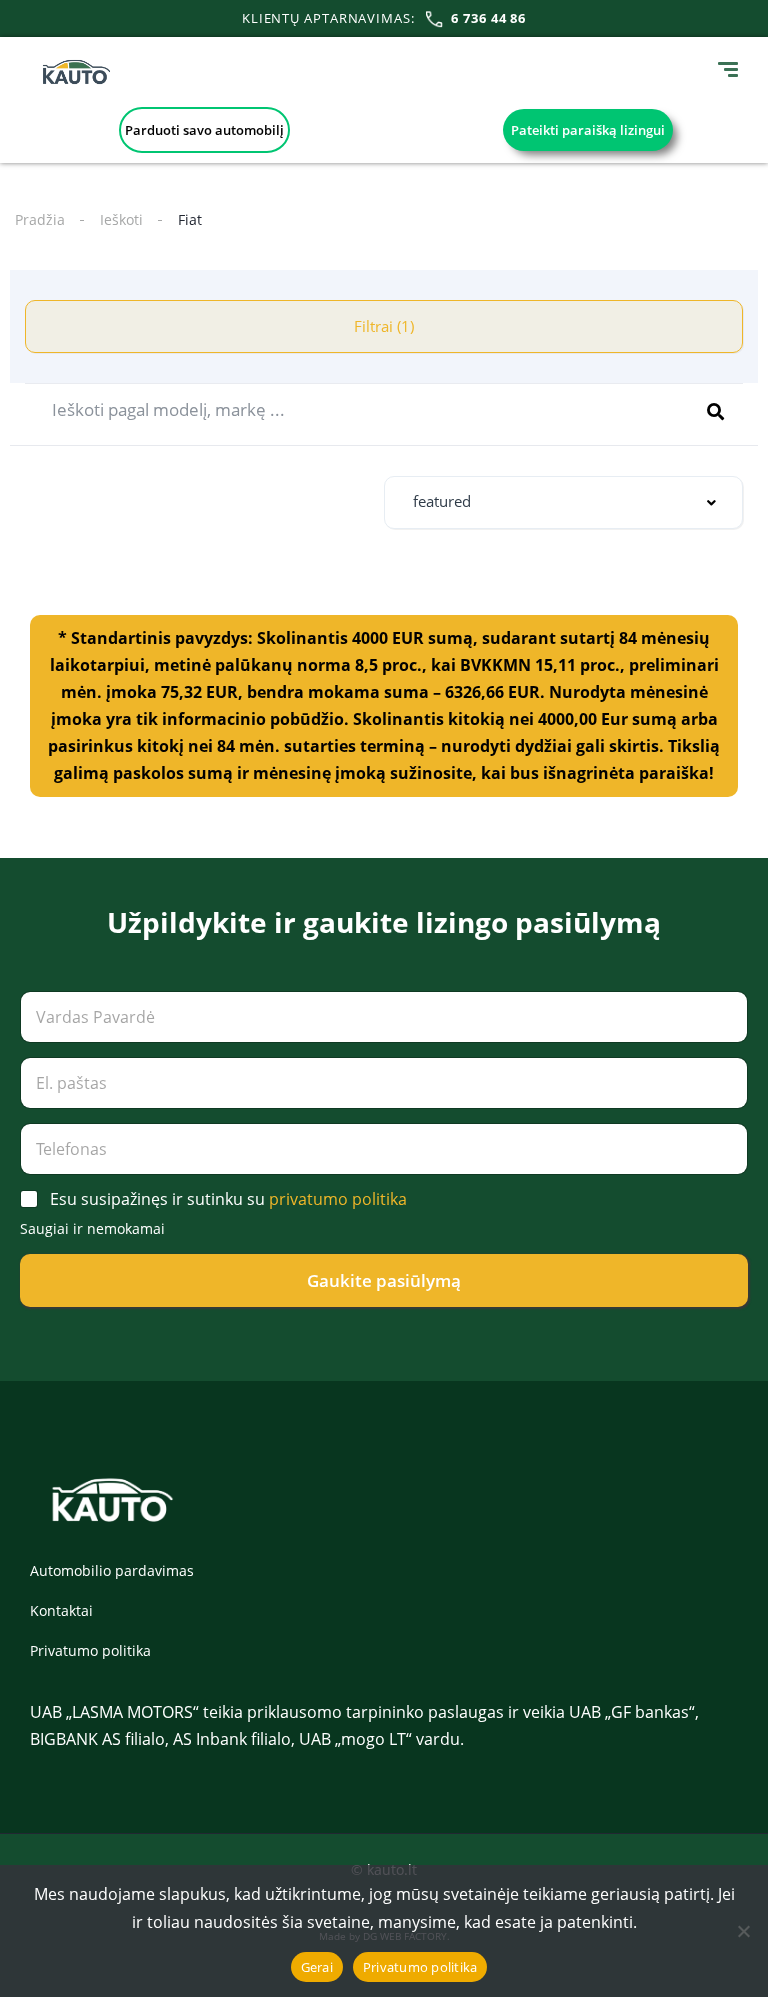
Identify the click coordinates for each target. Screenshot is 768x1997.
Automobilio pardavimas (112, 1570)
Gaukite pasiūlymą (384, 1280)
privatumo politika (338, 1199)
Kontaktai (61, 1610)
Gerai (317, 1967)
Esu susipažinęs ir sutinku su (228, 1199)
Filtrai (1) (384, 326)
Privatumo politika (90, 1650)
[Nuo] (743, 1931)
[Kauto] (76, 72)
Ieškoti (121, 219)
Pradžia (40, 219)
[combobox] (563, 502)
